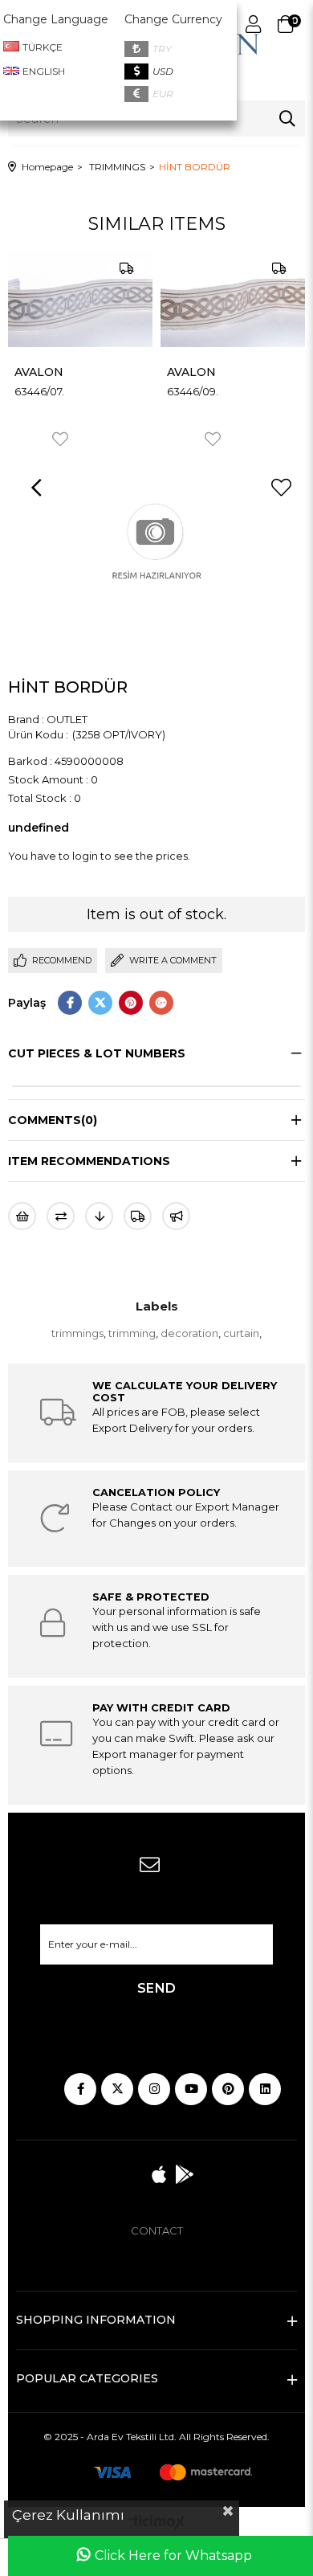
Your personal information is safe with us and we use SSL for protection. (177, 1627)
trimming (132, 1333)
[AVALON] (80, 299)
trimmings (77, 1333)
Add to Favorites (60, 439)
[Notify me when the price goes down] (99, 1216)
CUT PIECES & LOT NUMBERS (97, 1053)
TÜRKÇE (43, 47)
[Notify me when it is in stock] (176, 1216)
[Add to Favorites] (281, 488)
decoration (189, 1333)
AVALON (39, 372)
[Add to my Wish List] (22, 1216)
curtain (241, 1333)
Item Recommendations (89, 1161)
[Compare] (61, 1216)
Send (157, 1988)
